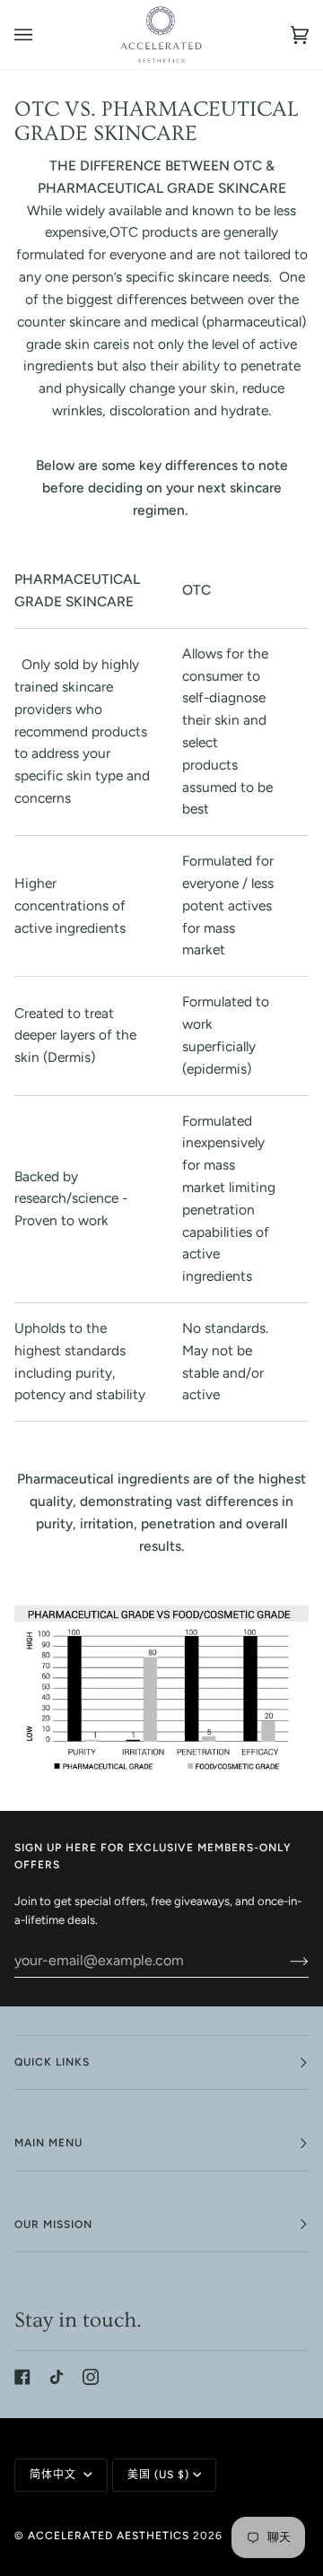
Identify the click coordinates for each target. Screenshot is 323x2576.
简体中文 (55, 2475)
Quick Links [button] (52, 2062)
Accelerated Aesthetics (109, 2536)
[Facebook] (22, 2377)
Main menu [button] (48, 2143)
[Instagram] (91, 2377)
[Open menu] (41, 35)
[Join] (285, 1961)
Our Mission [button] (53, 2224)
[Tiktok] (57, 2377)
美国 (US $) (158, 2475)
